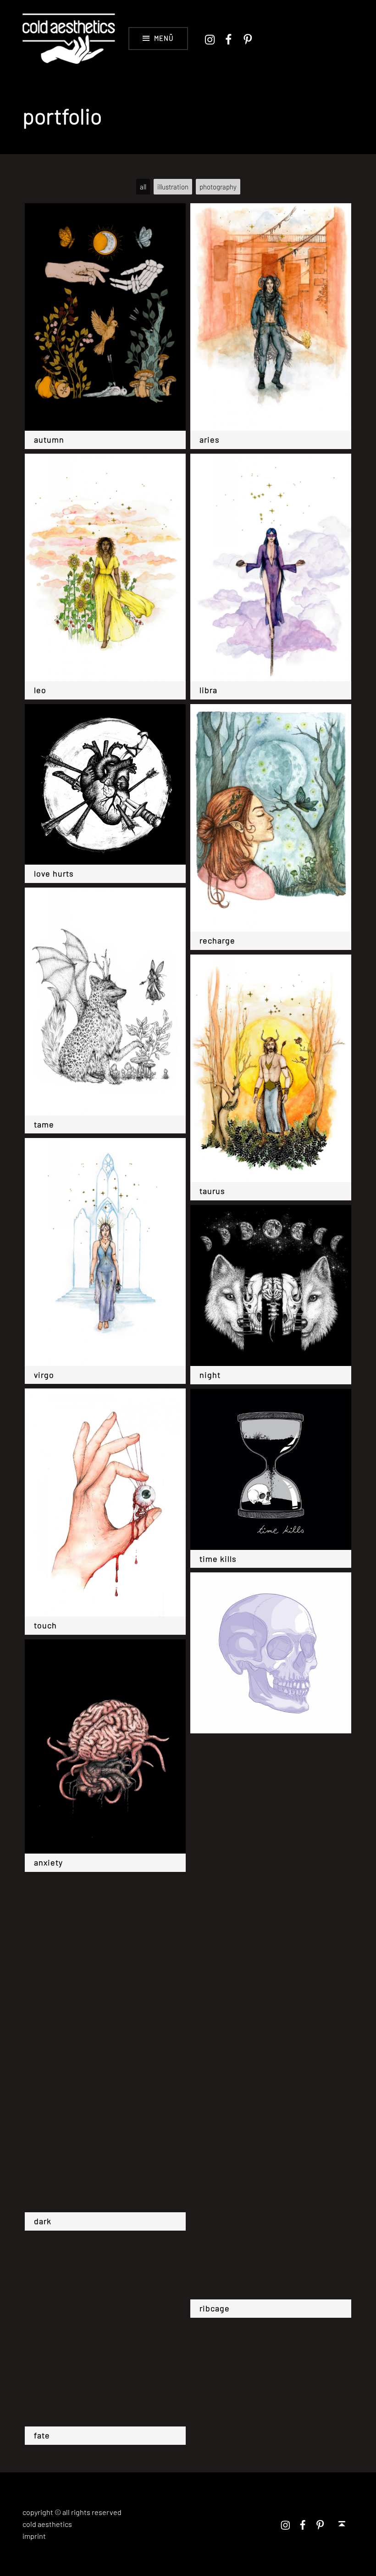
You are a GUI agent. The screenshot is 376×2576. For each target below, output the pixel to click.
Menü (164, 38)
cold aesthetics (47, 2524)
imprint (34, 2536)
